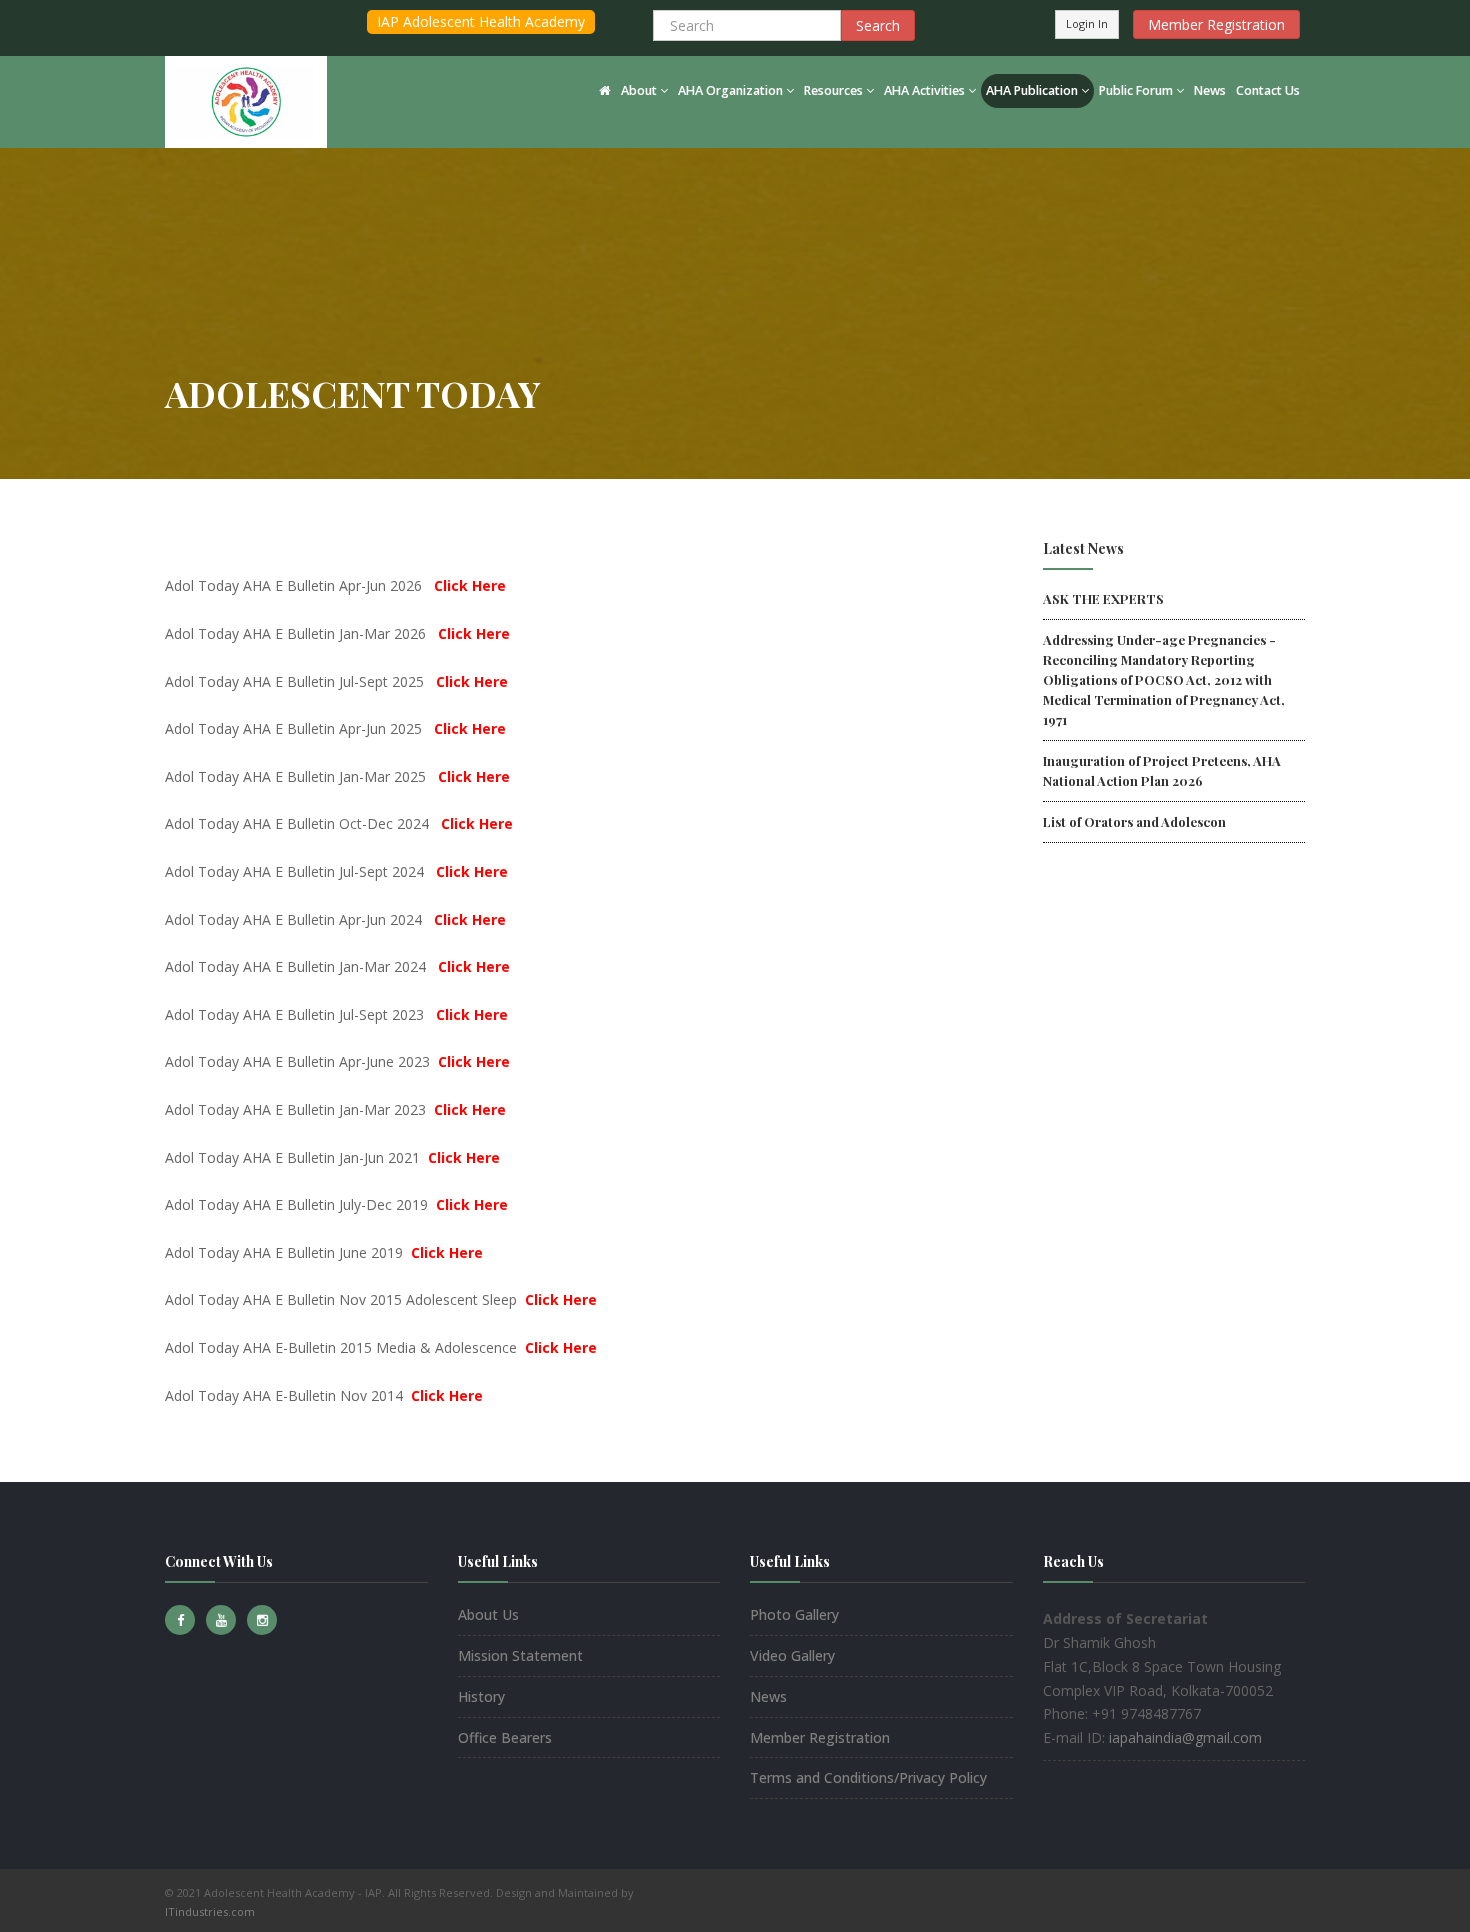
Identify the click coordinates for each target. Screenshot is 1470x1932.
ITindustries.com (210, 1911)
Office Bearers (505, 1737)
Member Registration (1216, 24)
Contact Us (1268, 90)
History (481, 1696)
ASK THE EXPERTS (1103, 598)
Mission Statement (520, 1655)
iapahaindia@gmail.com (1185, 1737)
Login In (1087, 23)
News (1210, 90)
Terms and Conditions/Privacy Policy (868, 1777)
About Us (488, 1614)
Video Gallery (792, 1655)
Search (878, 25)
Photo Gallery (794, 1614)
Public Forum (1136, 90)
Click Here (470, 585)
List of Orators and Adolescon (1134, 821)
